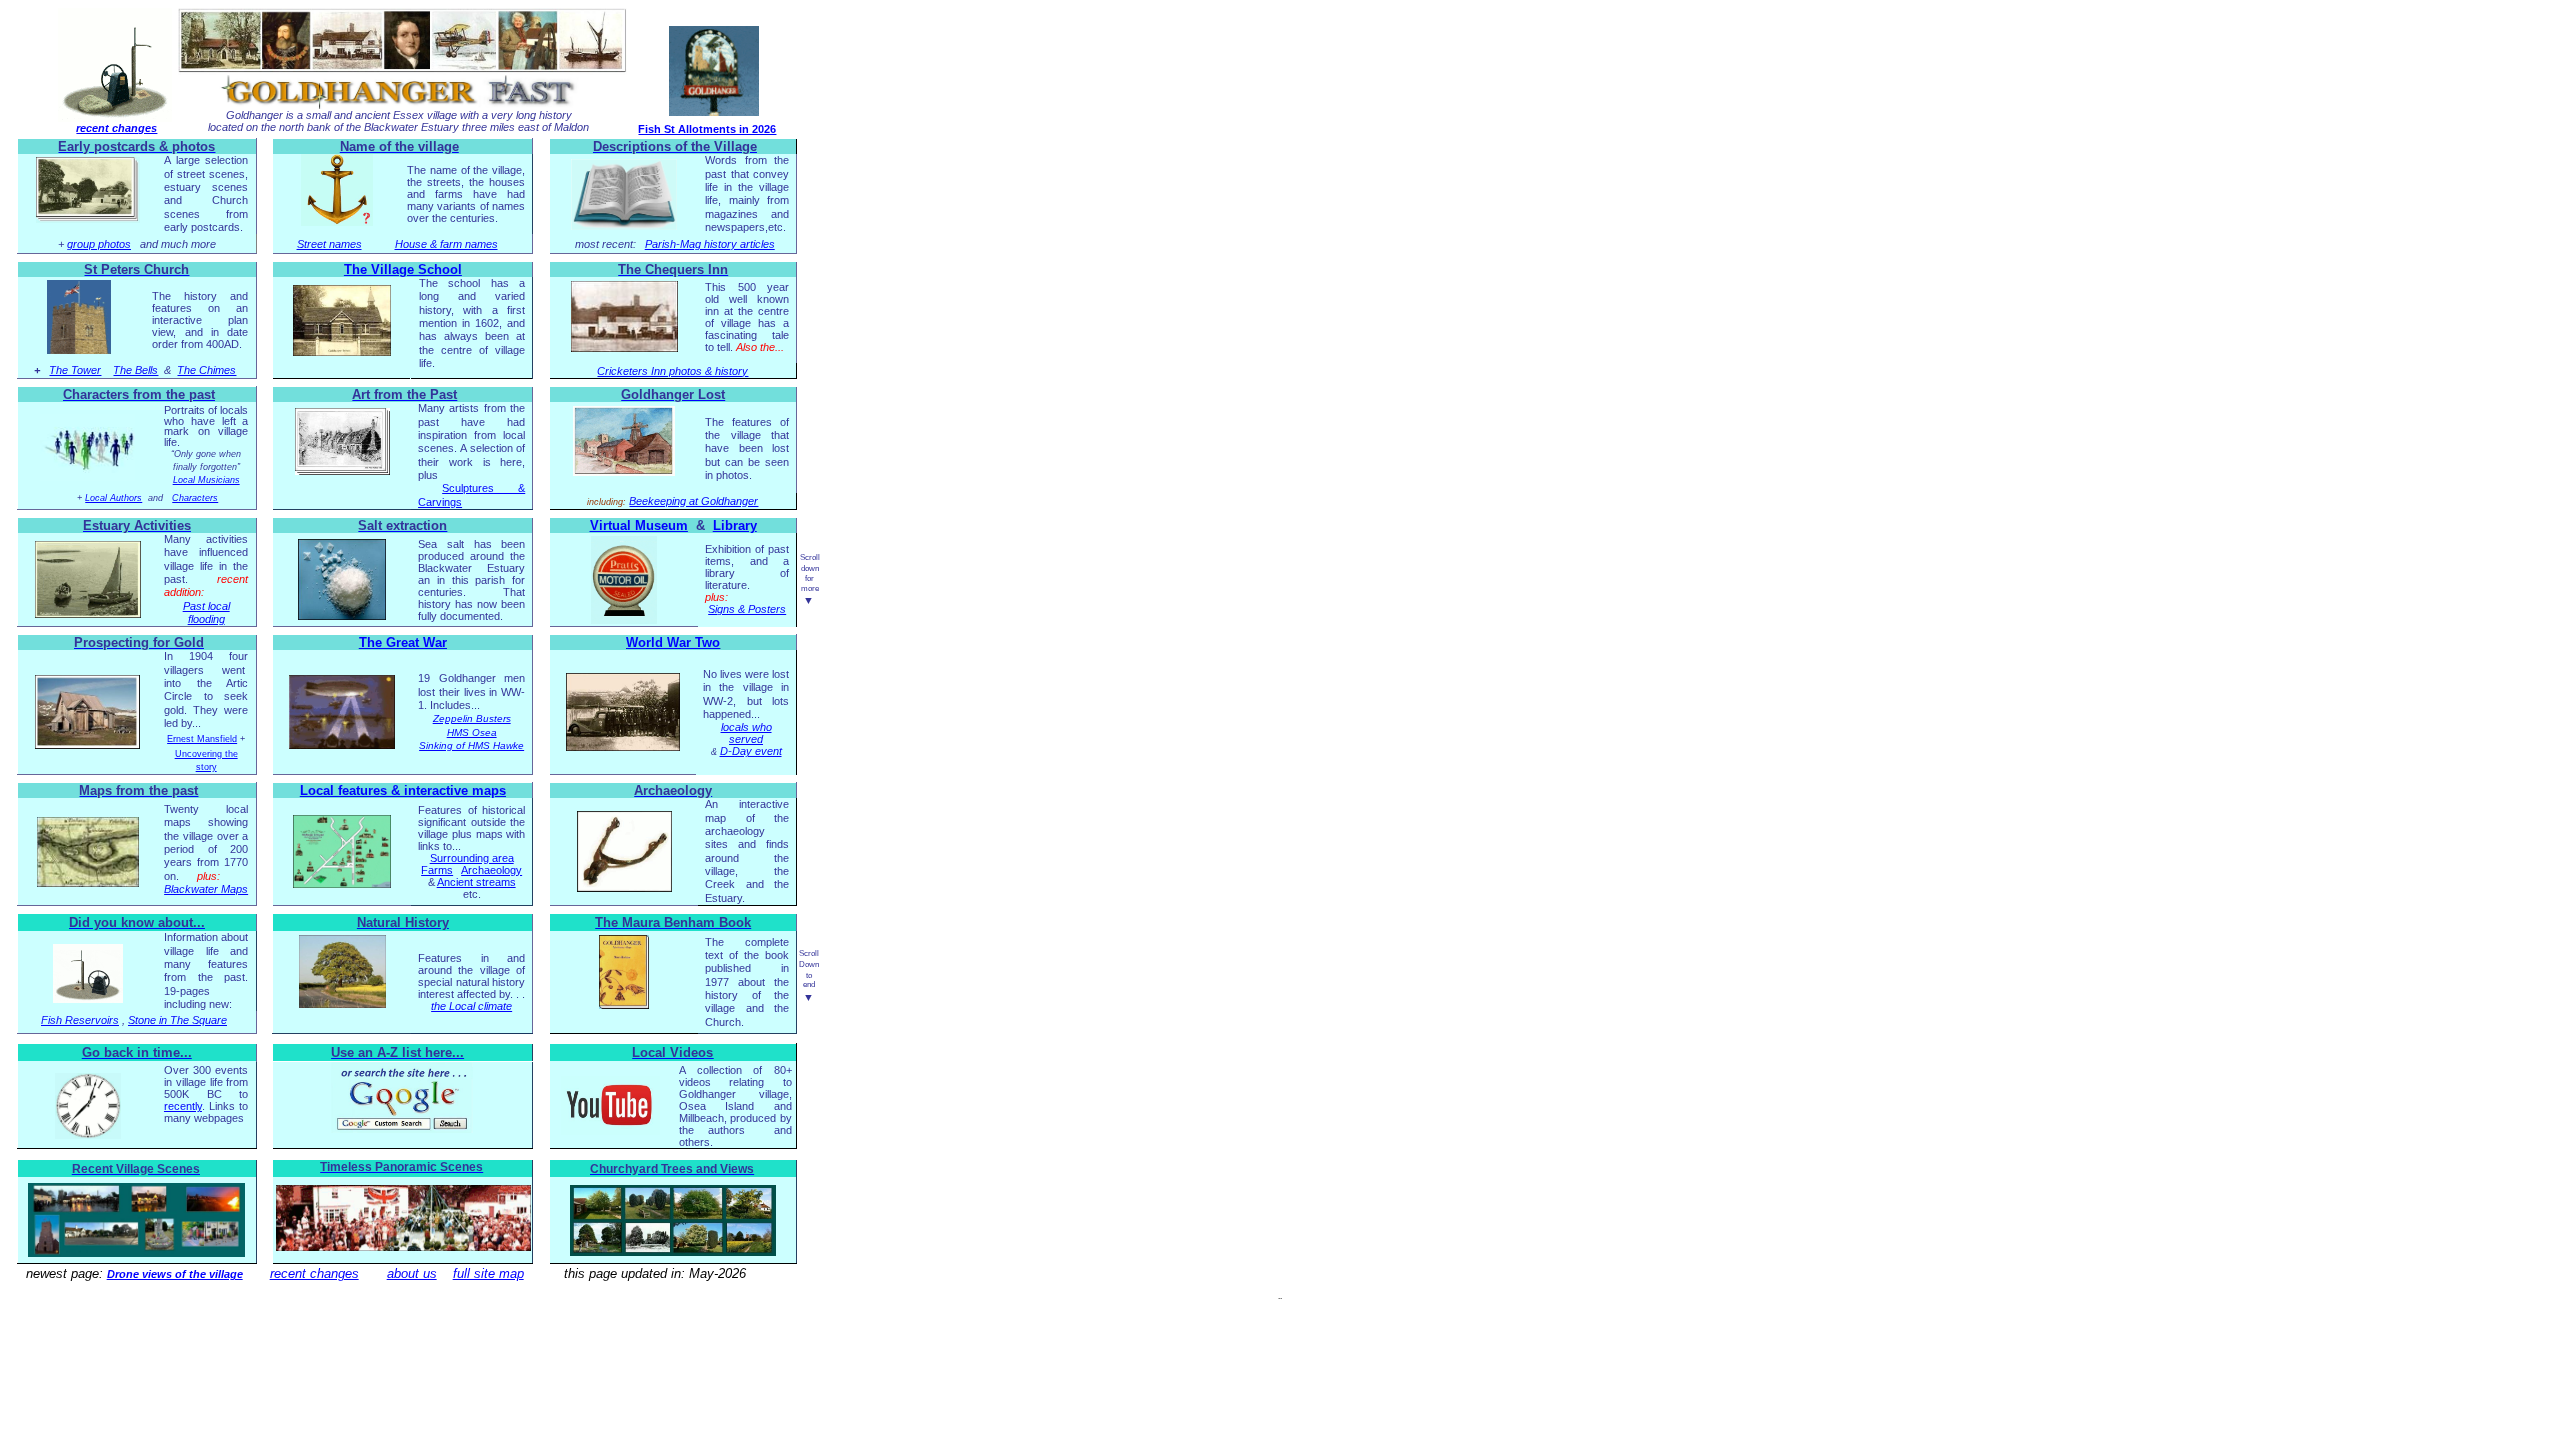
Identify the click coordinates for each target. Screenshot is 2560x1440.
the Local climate (471, 1006)
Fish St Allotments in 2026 (707, 129)
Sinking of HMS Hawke (471, 745)
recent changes (116, 128)
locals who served (746, 733)
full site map (488, 1273)
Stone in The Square (177, 1020)
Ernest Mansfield (202, 739)
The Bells (135, 370)
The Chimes (206, 370)
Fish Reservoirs (80, 1020)
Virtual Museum (639, 525)
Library (735, 525)
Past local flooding (206, 612)
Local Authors (113, 498)
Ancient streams (476, 882)
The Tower (75, 370)
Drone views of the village (175, 1274)
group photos (99, 244)
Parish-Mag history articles (710, 244)
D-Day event (751, 751)
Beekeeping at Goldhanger (693, 501)
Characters (195, 498)
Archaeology (491, 870)
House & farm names (446, 244)
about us (412, 1273)
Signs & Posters (747, 609)
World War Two (673, 642)
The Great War (403, 642)
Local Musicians (206, 480)
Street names (329, 244)
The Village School (403, 269)
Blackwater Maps (206, 889)
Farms (437, 870)
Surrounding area (472, 858)
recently (183, 1106)
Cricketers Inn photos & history (672, 371)
